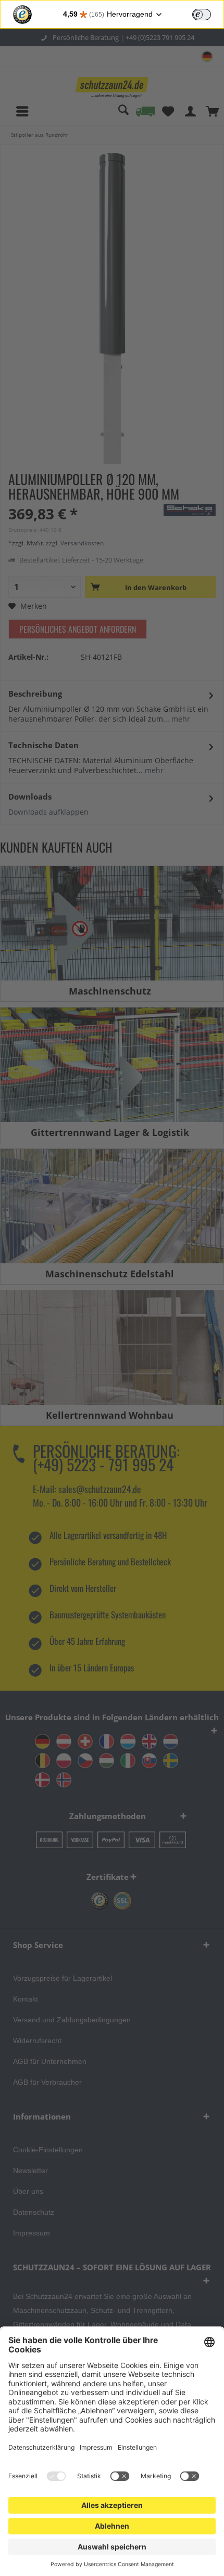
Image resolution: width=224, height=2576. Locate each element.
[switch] (202, 15)
